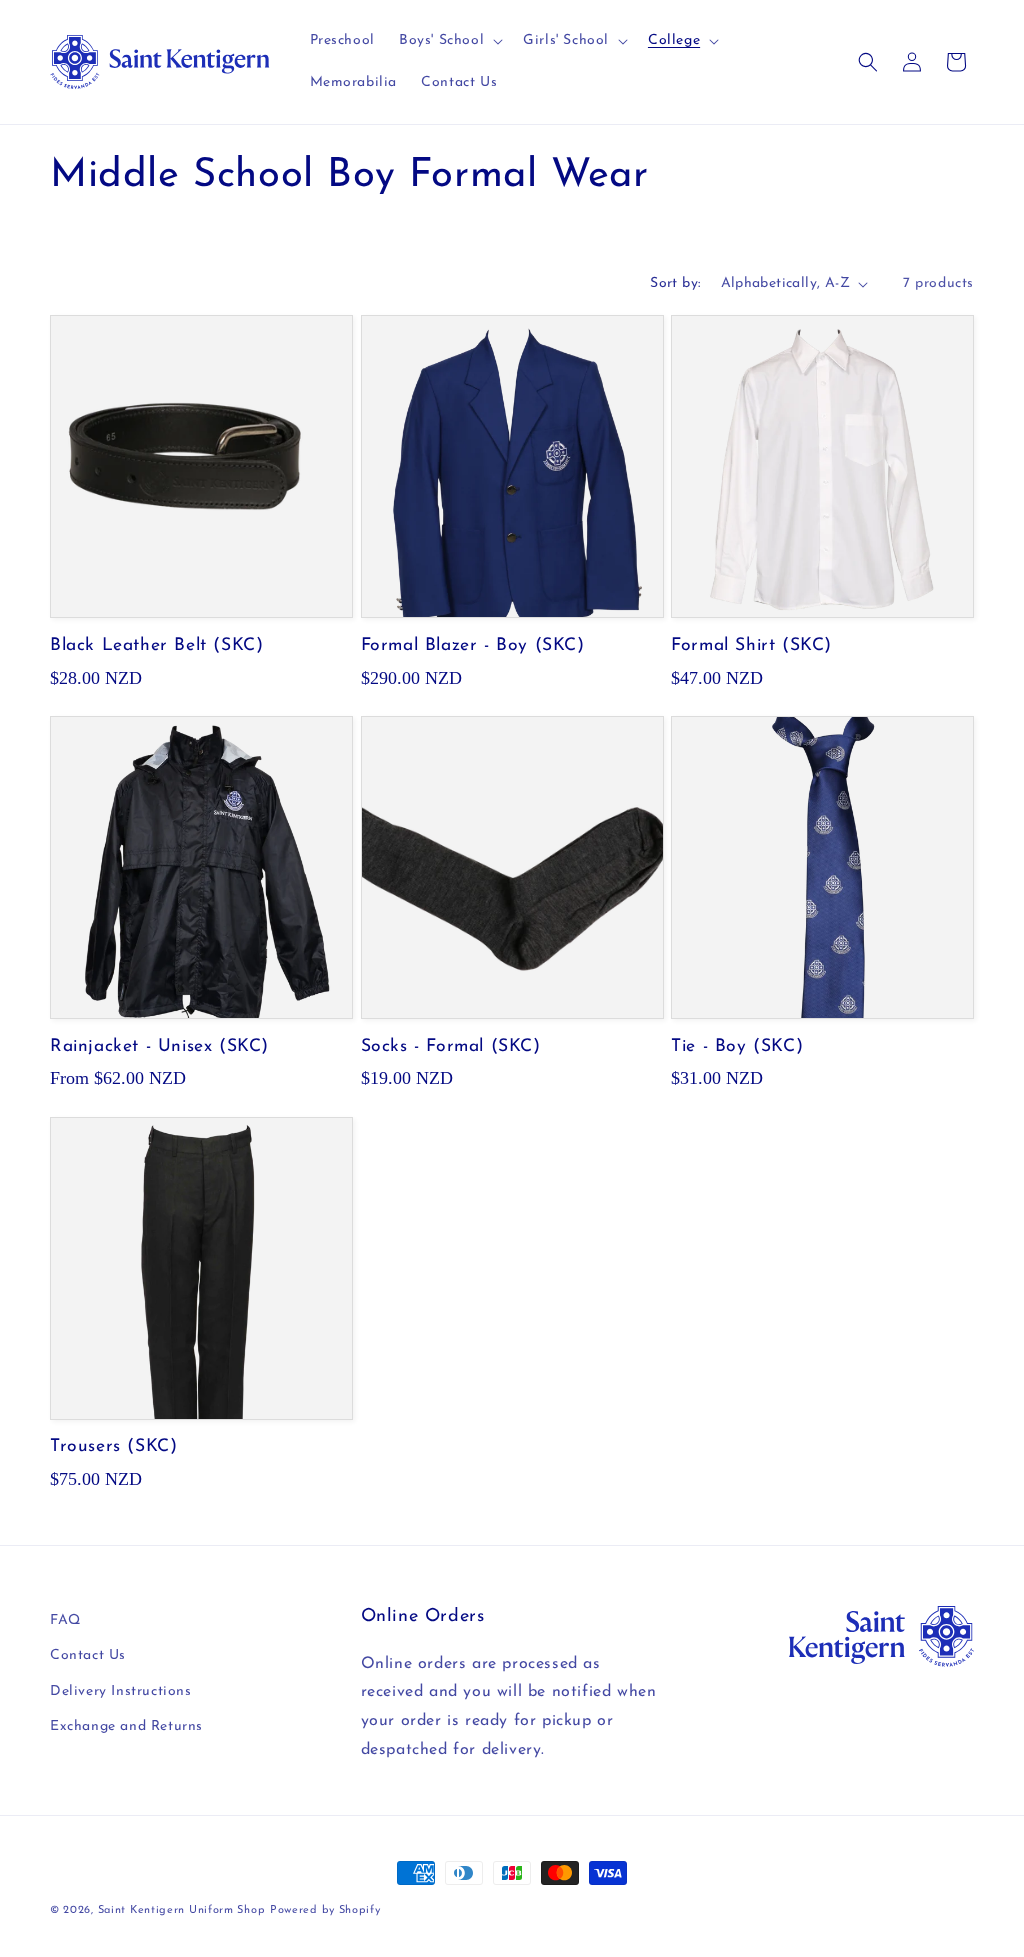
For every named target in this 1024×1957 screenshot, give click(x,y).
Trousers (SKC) (113, 1446)
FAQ (65, 1620)
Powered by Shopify (325, 1910)
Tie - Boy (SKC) (737, 1046)
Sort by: (675, 283)
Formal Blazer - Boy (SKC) (473, 645)
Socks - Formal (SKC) (451, 1046)
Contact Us (88, 1655)
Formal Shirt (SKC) (751, 645)
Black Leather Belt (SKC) (156, 645)
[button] (449, 41)
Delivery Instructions (121, 1691)
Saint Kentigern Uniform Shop (182, 1910)
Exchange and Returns (126, 1726)
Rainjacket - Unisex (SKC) (159, 1046)
